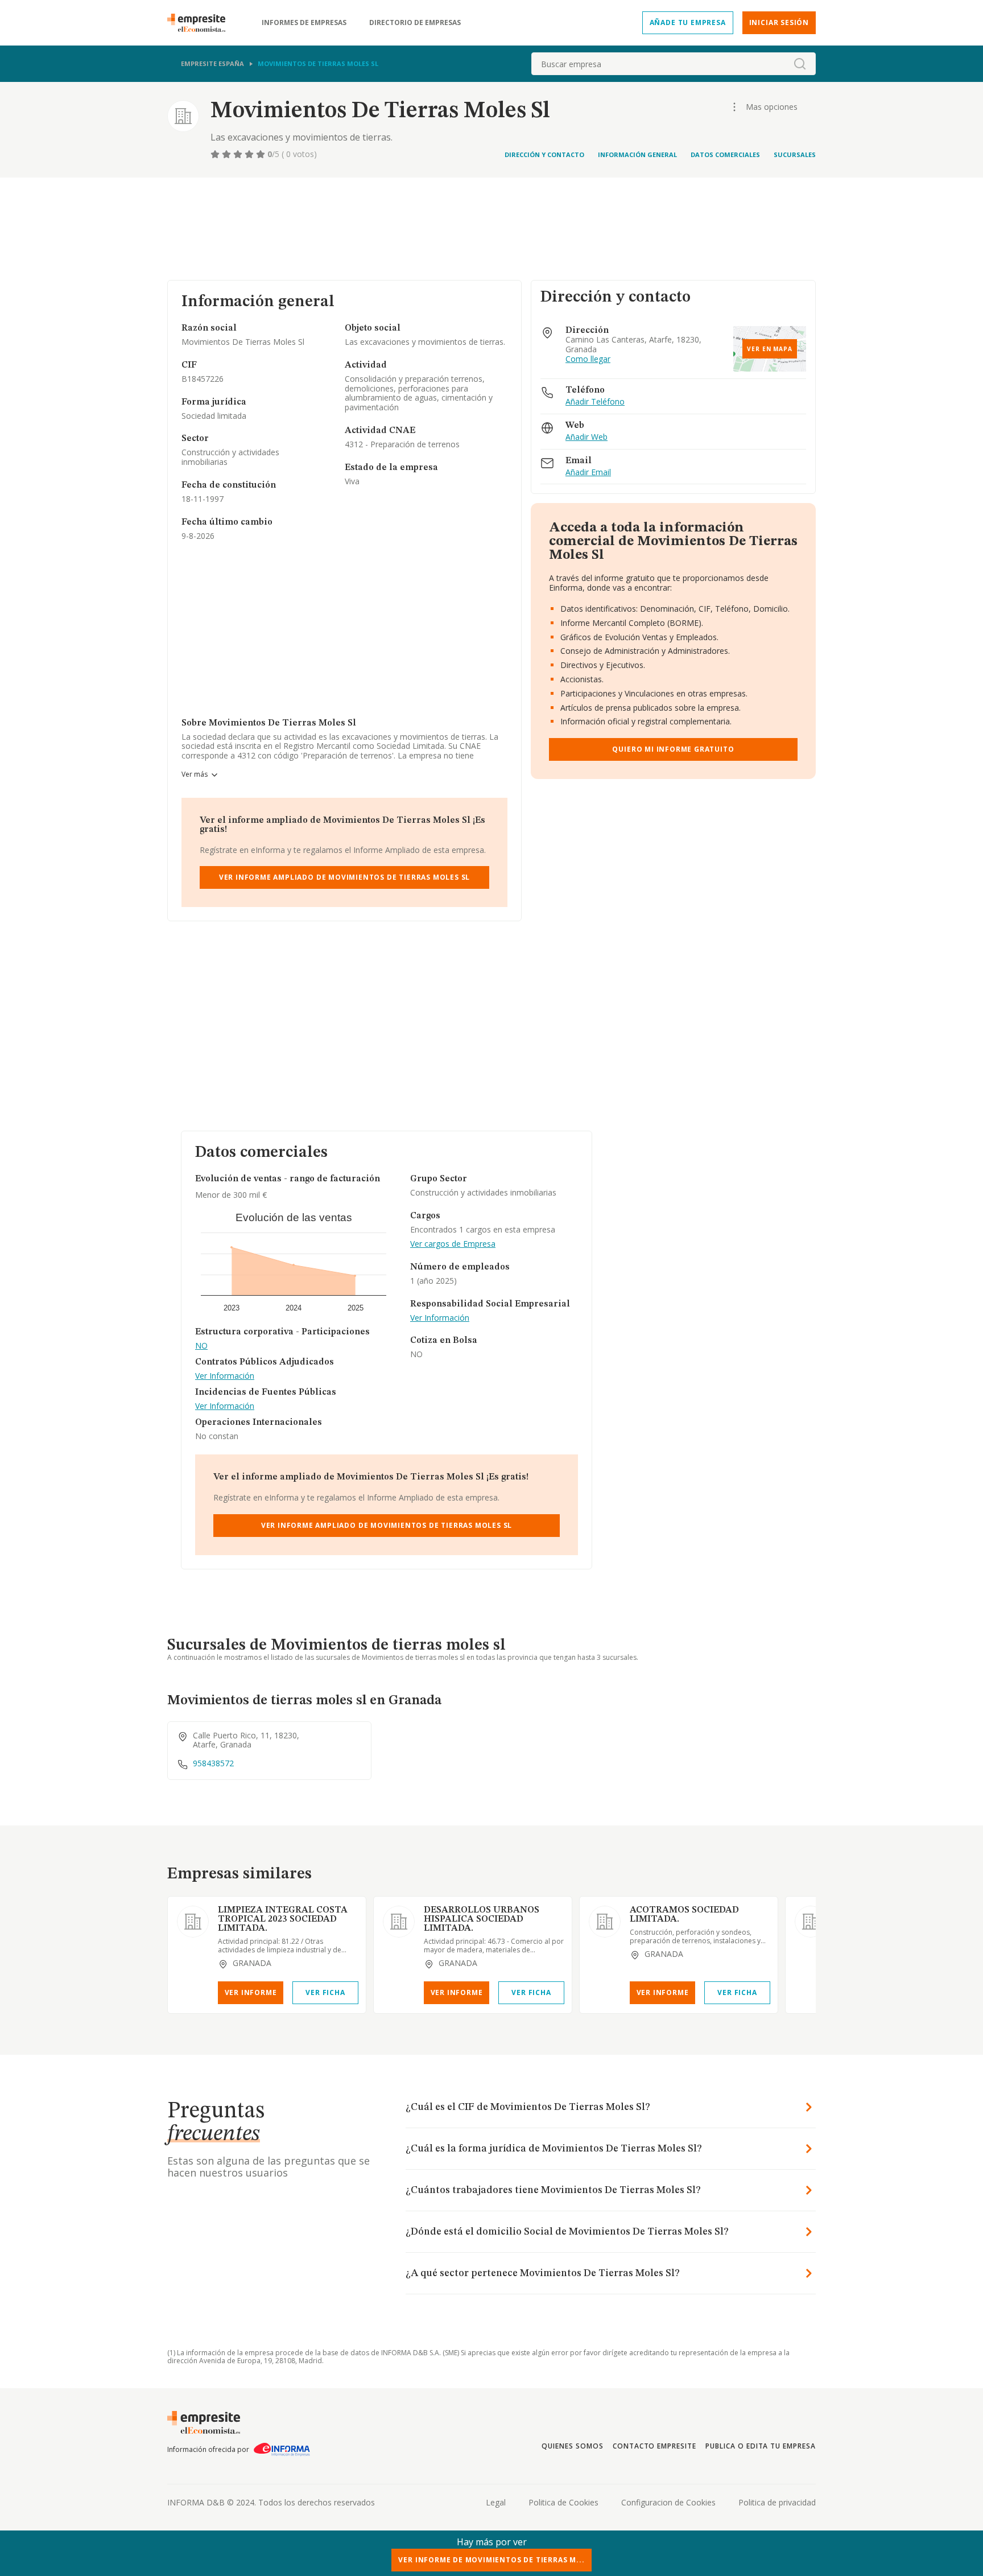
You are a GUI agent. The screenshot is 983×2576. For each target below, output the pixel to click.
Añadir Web (587, 437)
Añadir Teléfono (595, 402)
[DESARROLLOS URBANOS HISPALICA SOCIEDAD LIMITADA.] (399, 1922)
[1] (216, 154)
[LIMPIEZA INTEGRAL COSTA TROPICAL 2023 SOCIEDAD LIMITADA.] (193, 1922)
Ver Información (225, 1376)
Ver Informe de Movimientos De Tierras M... (491, 2560)
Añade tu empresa (688, 22)
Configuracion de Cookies (668, 2502)
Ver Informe (251, 1992)
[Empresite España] (201, 23)
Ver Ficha (325, 1992)
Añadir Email (588, 473)
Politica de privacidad (777, 2502)
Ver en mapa (770, 349)
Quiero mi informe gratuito (673, 749)
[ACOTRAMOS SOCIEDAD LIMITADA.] (605, 1922)
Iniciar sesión (779, 22)
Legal (496, 2502)
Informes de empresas (304, 23)
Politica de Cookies (563, 2502)
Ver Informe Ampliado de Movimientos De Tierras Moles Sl (345, 877)
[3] (239, 154)
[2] (228, 154)
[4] (250, 154)
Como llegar (588, 359)
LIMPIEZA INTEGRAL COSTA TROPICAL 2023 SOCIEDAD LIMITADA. (283, 1919)
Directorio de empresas (415, 23)
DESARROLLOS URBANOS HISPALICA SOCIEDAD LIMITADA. (482, 1919)
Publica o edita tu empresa (761, 2446)
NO (201, 1346)
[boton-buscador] (800, 64)
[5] (262, 154)
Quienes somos (572, 2446)
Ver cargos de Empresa (453, 1244)
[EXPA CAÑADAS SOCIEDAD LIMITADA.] (811, 1922)
